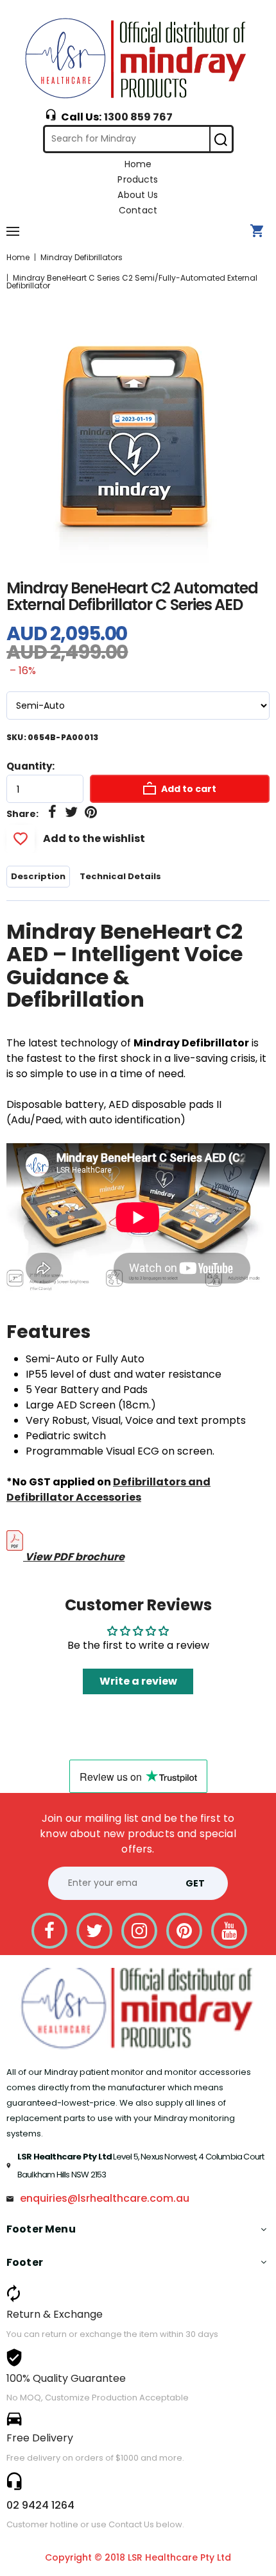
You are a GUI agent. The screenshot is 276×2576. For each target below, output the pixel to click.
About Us (138, 195)
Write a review (138, 1681)
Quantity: (30, 766)
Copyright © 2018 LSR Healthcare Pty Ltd (138, 2557)
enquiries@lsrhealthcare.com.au (105, 2198)
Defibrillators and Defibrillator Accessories (108, 1490)
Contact (138, 210)
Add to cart (188, 789)
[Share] (52, 813)
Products (138, 179)
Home (138, 164)
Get (195, 1883)
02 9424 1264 (40, 2505)
